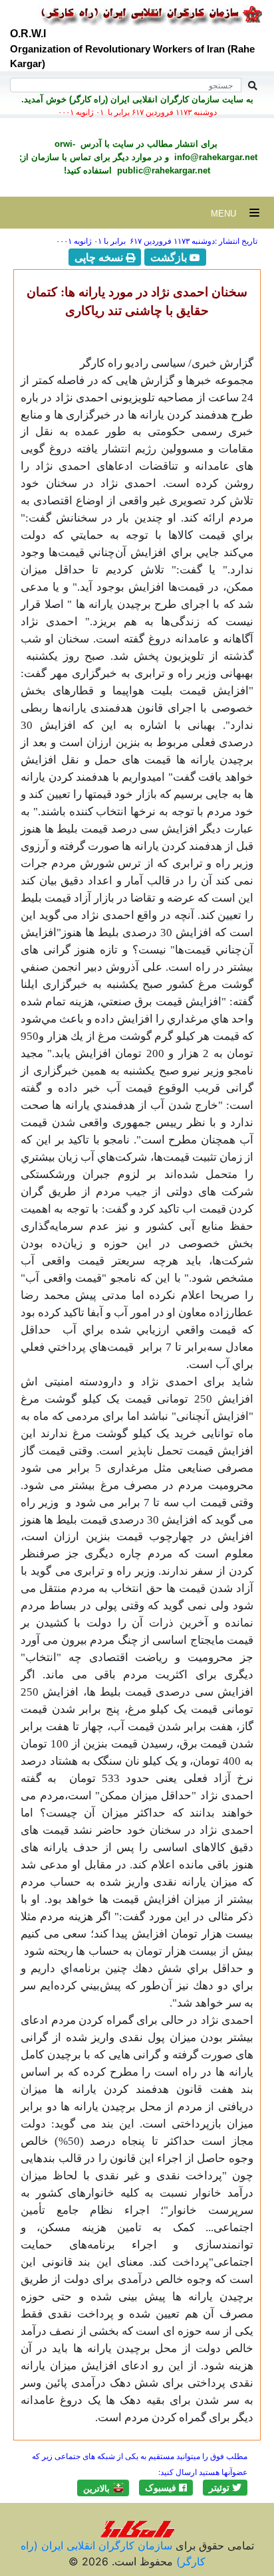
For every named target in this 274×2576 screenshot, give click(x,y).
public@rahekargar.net (162, 170)
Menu (230, 214)
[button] (225, 2488)
